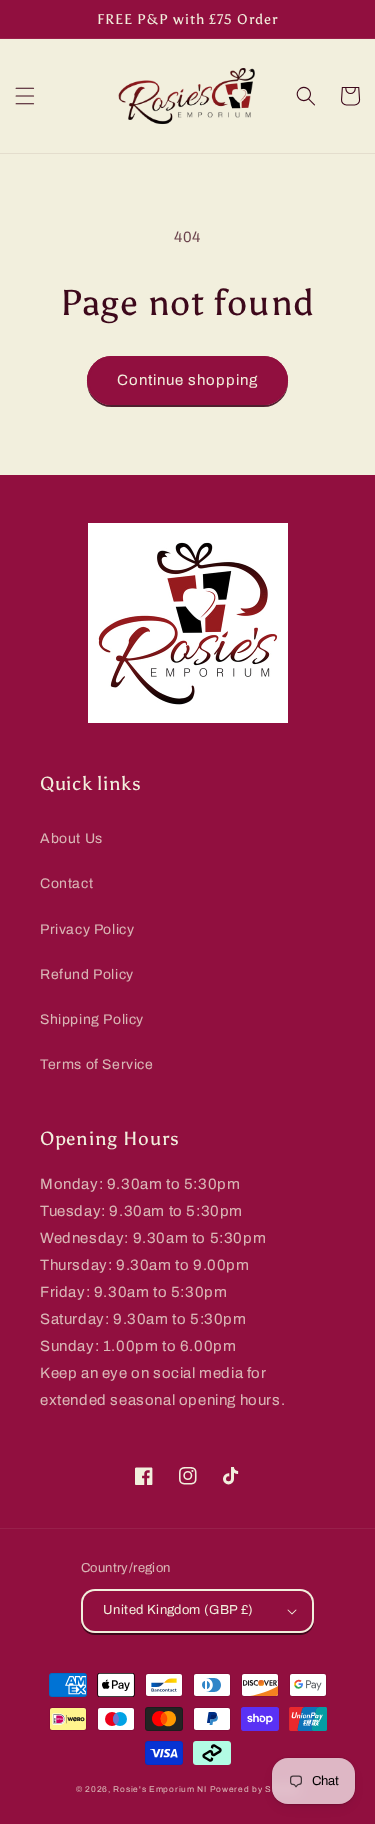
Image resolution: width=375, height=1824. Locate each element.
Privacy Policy (87, 929)
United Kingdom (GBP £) (178, 1610)
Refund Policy (87, 974)
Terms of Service (97, 1064)
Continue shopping (187, 380)
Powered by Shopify (255, 1789)
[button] (25, 96)
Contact (66, 883)
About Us (71, 838)
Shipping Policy (92, 1019)
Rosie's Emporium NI (159, 1789)
